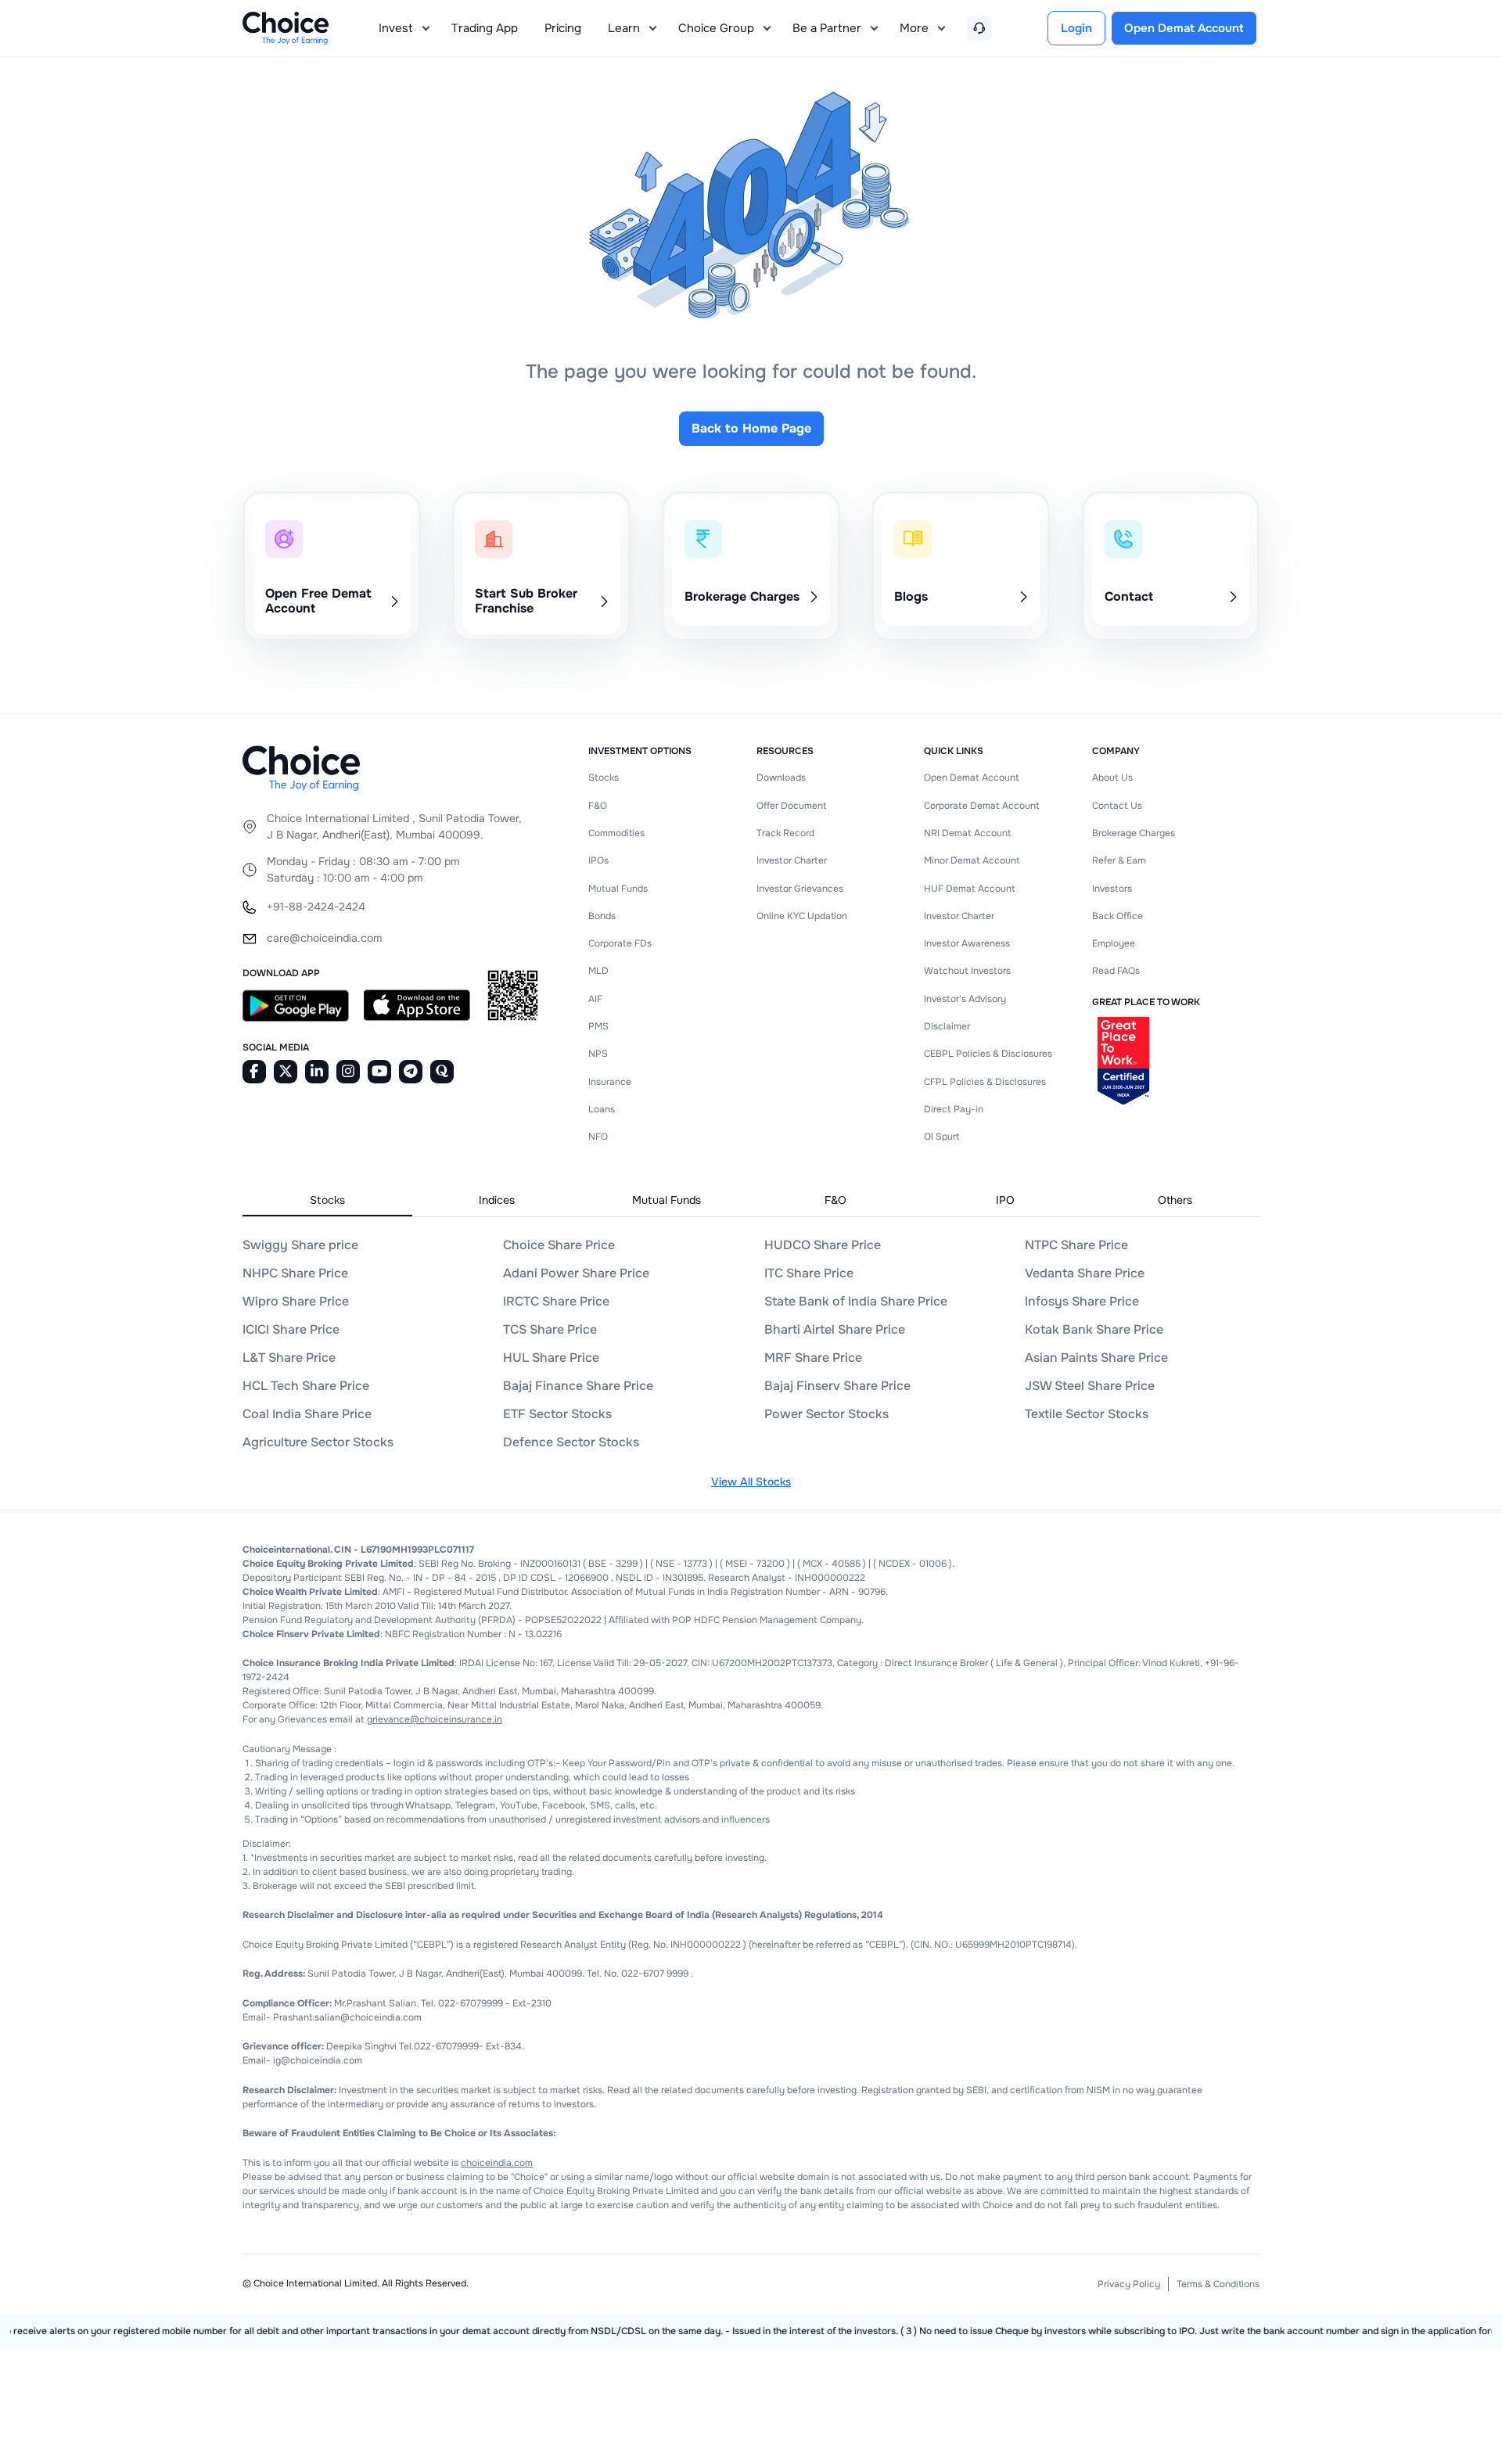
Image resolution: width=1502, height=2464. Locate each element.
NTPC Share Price (1076, 1245)
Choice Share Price (559, 1245)
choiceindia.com (497, 2163)
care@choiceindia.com (324, 938)
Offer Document (791, 806)
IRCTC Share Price (556, 1301)
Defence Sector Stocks (571, 1442)
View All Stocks (751, 1482)
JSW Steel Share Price (1090, 1386)
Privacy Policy (1129, 2284)
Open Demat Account (971, 778)
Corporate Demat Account (981, 806)
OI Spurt (941, 1137)
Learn (624, 28)
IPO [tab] (1005, 1200)
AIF (595, 999)
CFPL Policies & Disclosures (985, 1082)
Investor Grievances (800, 889)
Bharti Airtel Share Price (835, 1329)
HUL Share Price (551, 1358)
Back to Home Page (751, 428)
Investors (1112, 889)
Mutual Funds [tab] (667, 1200)
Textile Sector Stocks (1087, 1414)
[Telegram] (411, 1072)
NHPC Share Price (295, 1273)
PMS (598, 1026)
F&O (598, 806)
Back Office (1118, 916)
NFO (598, 1137)
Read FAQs (1116, 971)
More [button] (914, 28)
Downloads (781, 778)
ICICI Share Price (291, 1329)
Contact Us (1117, 806)
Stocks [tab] (327, 1200)
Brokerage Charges (1134, 833)
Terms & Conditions (1218, 2284)
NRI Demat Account (967, 833)
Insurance (610, 1082)
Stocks (604, 778)
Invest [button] (396, 28)
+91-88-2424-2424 (316, 907)
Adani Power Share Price (576, 1273)
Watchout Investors (967, 971)
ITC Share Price (809, 1273)
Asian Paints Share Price (1096, 1358)
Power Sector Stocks (826, 1414)
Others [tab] (1175, 1200)
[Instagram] (348, 1072)
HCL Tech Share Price (306, 1386)
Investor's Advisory (965, 999)
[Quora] (442, 1072)
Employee (1114, 943)
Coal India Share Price (307, 1414)
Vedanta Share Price (1085, 1273)
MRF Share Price (813, 1358)
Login (1076, 28)
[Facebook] (254, 1072)
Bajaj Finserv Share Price (837, 1386)
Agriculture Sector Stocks (318, 1442)
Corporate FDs (620, 943)
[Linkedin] (317, 1072)
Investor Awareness (967, 943)
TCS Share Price (550, 1329)
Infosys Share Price (1082, 1301)
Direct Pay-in (954, 1109)
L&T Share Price (289, 1358)
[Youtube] (379, 1072)
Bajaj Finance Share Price (578, 1386)
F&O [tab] (835, 1200)
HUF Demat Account (969, 889)
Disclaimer (947, 1026)
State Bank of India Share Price (856, 1301)
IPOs (598, 860)
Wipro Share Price (296, 1301)
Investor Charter (792, 860)
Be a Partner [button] (827, 28)
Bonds (602, 916)
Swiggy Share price (300, 1245)
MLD (598, 971)
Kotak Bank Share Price (1094, 1329)
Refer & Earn (1119, 860)
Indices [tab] (497, 1200)
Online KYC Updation (802, 916)
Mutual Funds (618, 889)
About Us (1112, 778)
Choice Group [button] (716, 28)
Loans (602, 1109)
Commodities (616, 833)
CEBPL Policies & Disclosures (988, 1054)
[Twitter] (286, 1072)
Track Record (785, 833)
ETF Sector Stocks (557, 1414)
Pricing (563, 28)
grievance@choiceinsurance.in (435, 1719)
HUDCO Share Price (823, 1245)
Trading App (485, 28)
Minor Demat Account (972, 860)
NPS (598, 1054)
